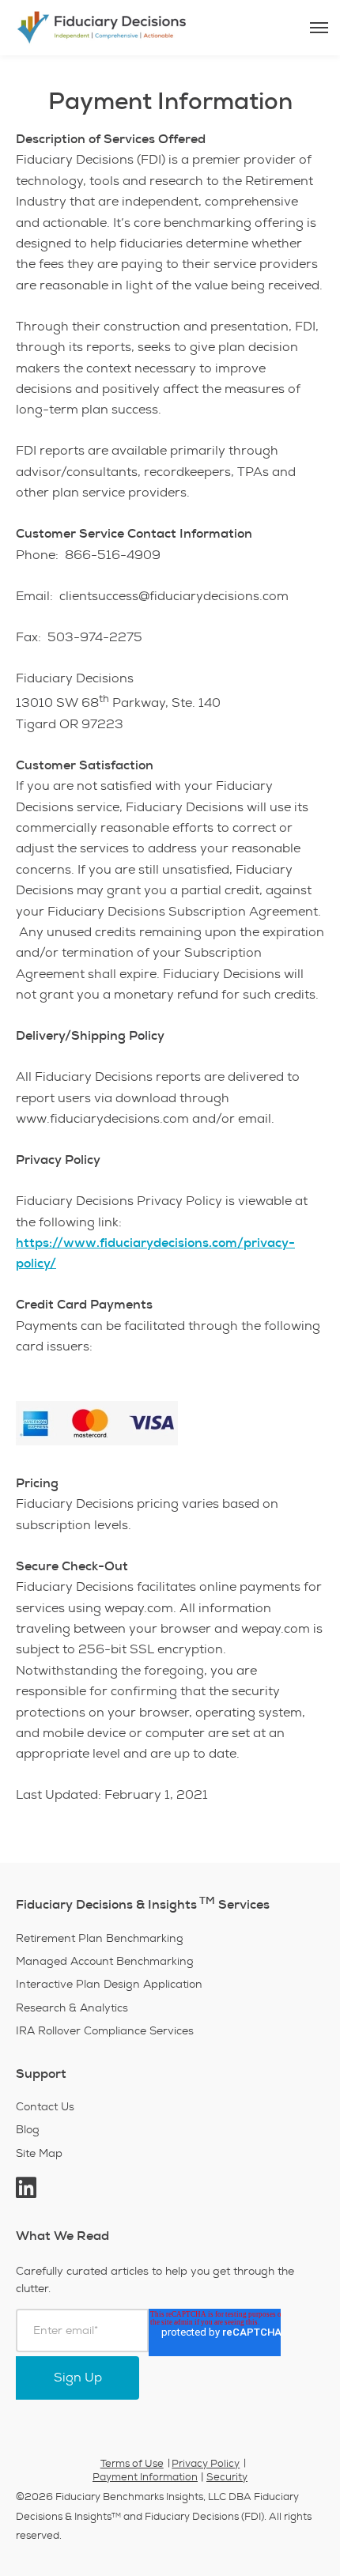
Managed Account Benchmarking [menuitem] (105, 1961)
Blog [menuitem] (28, 2130)
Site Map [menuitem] (39, 2153)
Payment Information (145, 2477)
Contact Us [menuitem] (45, 2107)
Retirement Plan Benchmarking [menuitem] (100, 1938)
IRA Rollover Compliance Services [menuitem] (105, 2031)
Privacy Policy (206, 2464)
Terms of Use (132, 2464)
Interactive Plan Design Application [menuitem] (109, 1984)
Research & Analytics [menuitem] (72, 2008)
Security (227, 2477)
